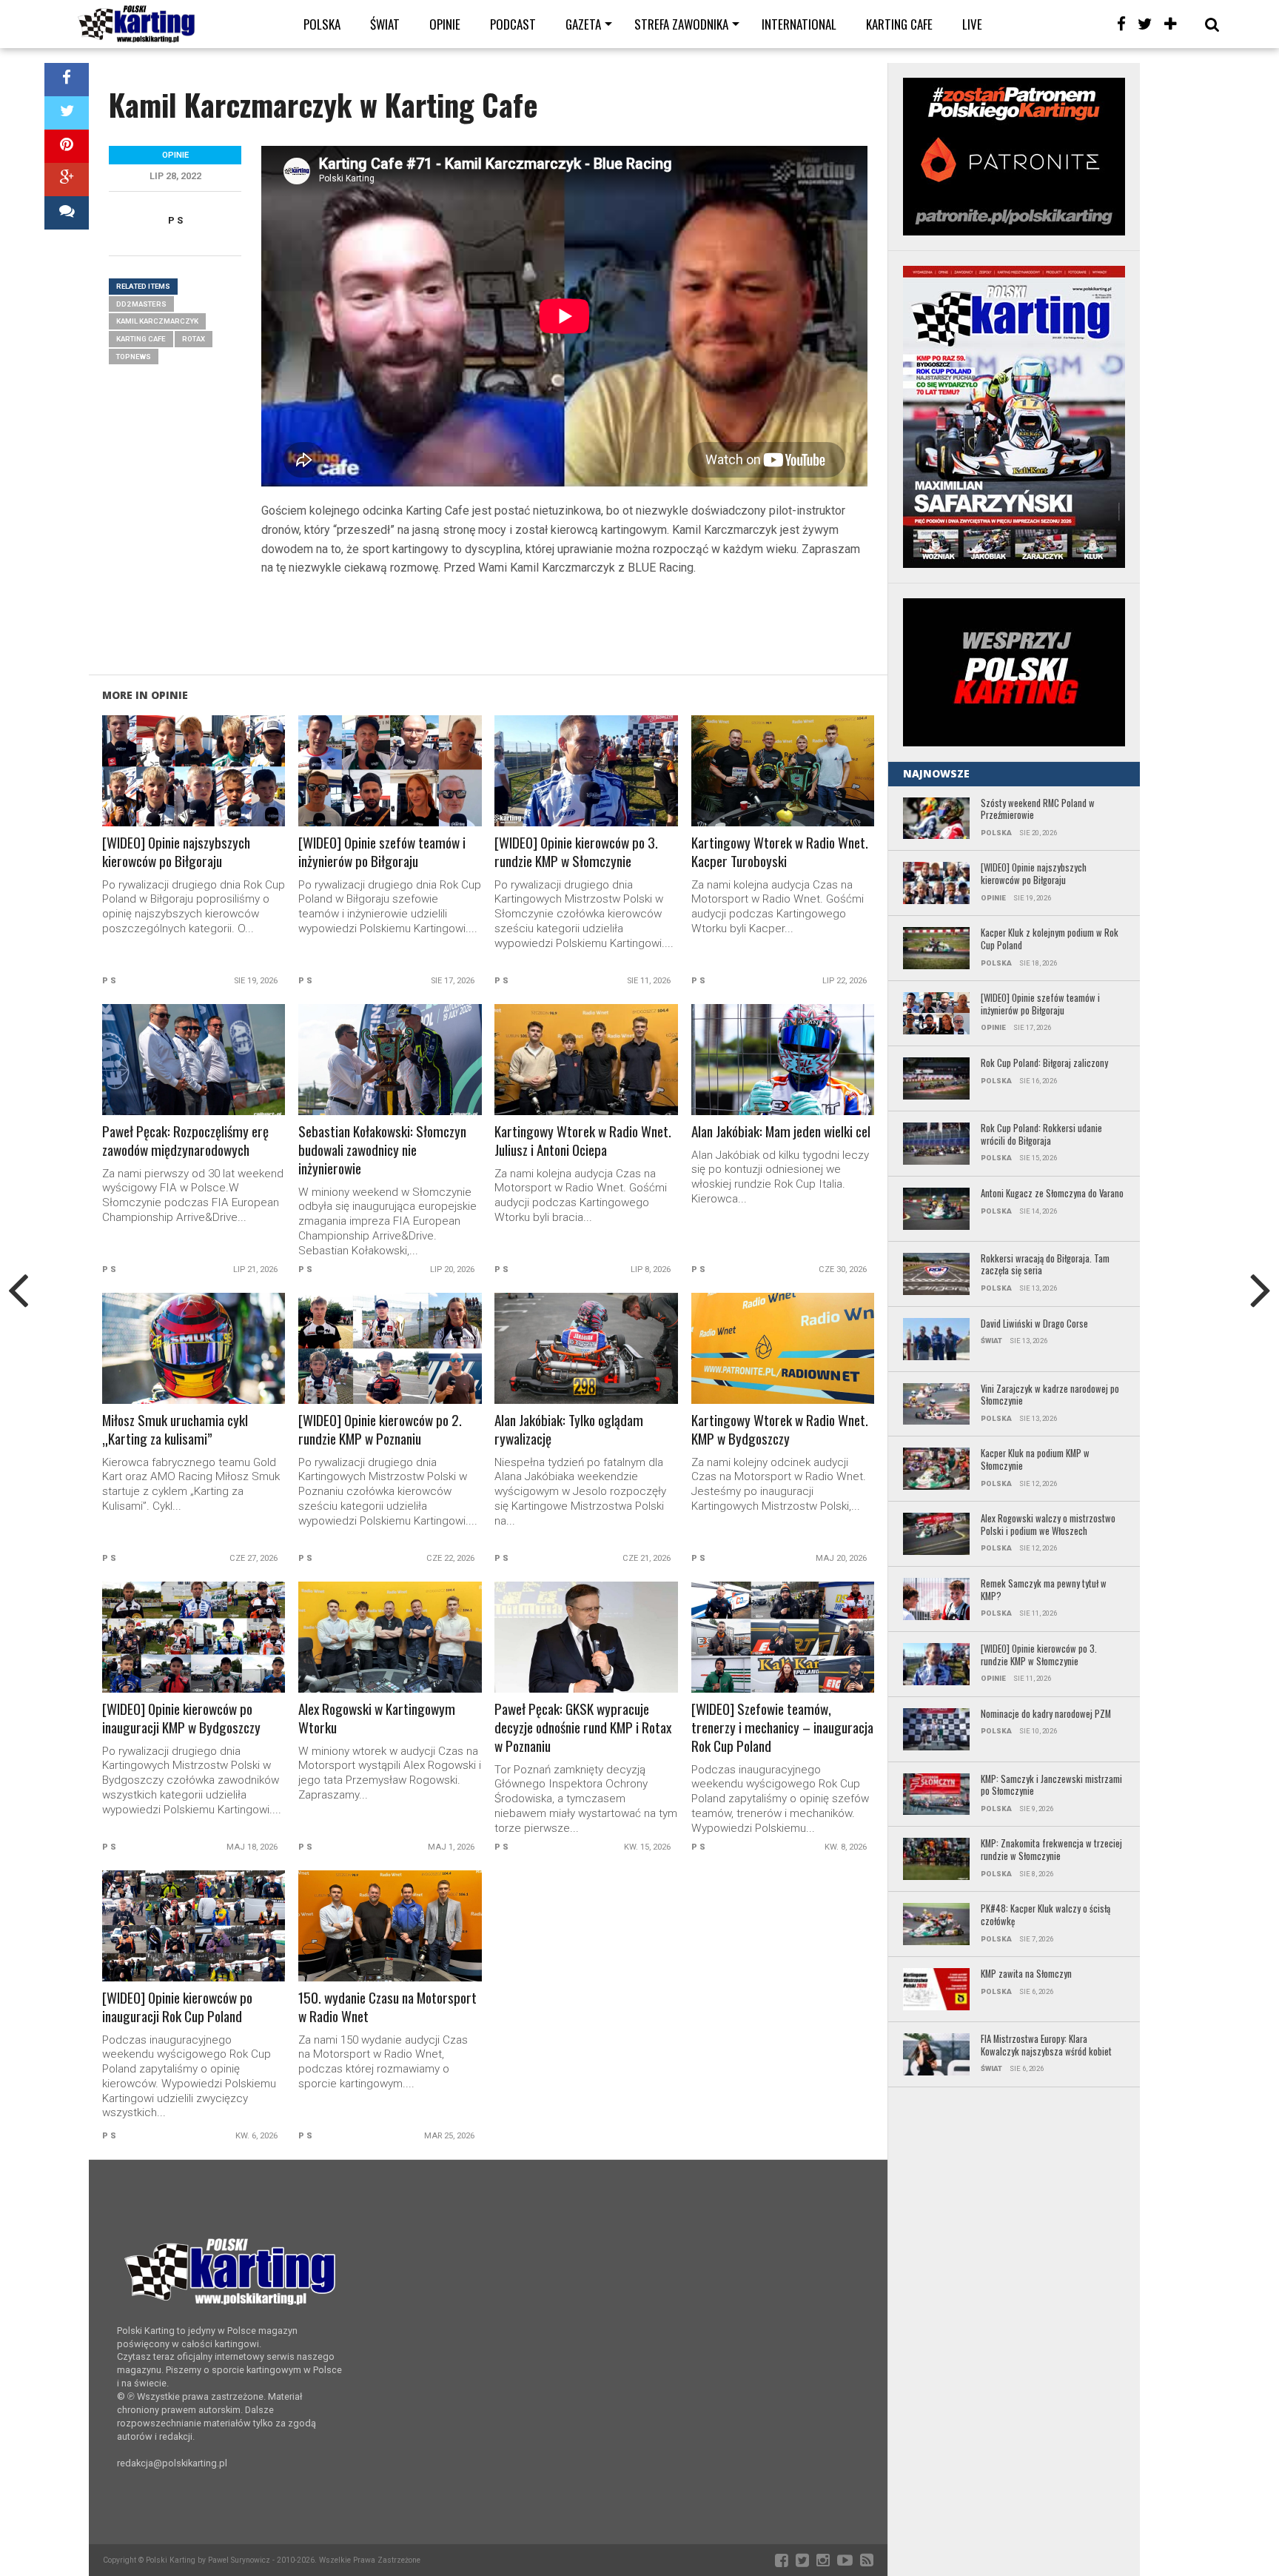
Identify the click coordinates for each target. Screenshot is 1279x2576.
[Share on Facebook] (67, 80)
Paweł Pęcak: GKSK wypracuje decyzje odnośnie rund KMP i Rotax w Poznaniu (583, 1728)
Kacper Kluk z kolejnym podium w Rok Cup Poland (1050, 939)
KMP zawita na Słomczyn (1026, 1974)
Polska (322, 24)
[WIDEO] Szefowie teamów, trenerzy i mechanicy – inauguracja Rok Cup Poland (782, 1728)
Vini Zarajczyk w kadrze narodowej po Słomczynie (1050, 1395)
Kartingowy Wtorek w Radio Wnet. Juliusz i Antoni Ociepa (583, 1141)
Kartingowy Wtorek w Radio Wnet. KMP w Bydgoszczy (780, 1430)
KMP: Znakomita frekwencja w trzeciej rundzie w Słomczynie (1051, 1850)
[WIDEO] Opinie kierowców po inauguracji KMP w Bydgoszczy (181, 1719)
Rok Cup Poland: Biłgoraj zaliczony (1044, 1064)
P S (175, 220)
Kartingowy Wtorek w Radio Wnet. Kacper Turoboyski (780, 852)
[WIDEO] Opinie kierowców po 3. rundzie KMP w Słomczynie (576, 852)
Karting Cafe (899, 24)
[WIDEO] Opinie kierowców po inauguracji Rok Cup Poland (177, 2007)
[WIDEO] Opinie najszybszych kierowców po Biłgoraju (176, 852)
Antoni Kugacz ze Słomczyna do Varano (1052, 1194)
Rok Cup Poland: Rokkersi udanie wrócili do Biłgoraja (1041, 1135)
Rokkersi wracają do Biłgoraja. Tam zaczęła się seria (1045, 1265)
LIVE (972, 24)
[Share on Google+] (67, 180)
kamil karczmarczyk (157, 321)
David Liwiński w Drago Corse (1034, 1324)
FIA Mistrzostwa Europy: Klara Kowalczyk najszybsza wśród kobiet (1047, 2045)
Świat (385, 24)
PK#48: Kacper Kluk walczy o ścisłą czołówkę (1045, 1915)
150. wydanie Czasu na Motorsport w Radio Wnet (387, 2007)
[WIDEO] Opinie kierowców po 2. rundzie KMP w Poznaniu (380, 1430)
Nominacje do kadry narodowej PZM (1046, 1714)
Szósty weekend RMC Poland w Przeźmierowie (1038, 810)
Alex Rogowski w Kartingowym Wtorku (377, 1719)
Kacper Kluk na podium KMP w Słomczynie (1035, 1460)
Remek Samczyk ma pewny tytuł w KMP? (1044, 1590)
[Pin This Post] (67, 146)
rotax (194, 339)
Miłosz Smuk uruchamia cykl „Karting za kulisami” (175, 1430)
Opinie (445, 24)
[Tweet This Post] (67, 113)
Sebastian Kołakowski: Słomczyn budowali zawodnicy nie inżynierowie (382, 1150)
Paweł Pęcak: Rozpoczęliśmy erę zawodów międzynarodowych (185, 1141)
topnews (134, 357)
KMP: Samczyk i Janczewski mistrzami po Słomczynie (1051, 1786)
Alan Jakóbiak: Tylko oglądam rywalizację (569, 1430)
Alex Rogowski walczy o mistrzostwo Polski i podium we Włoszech (1048, 1525)
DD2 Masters (141, 304)
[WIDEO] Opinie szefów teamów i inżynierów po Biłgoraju (382, 852)
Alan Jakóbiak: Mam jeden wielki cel (781, 1132)
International (799, 24)
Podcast (513, 24)
